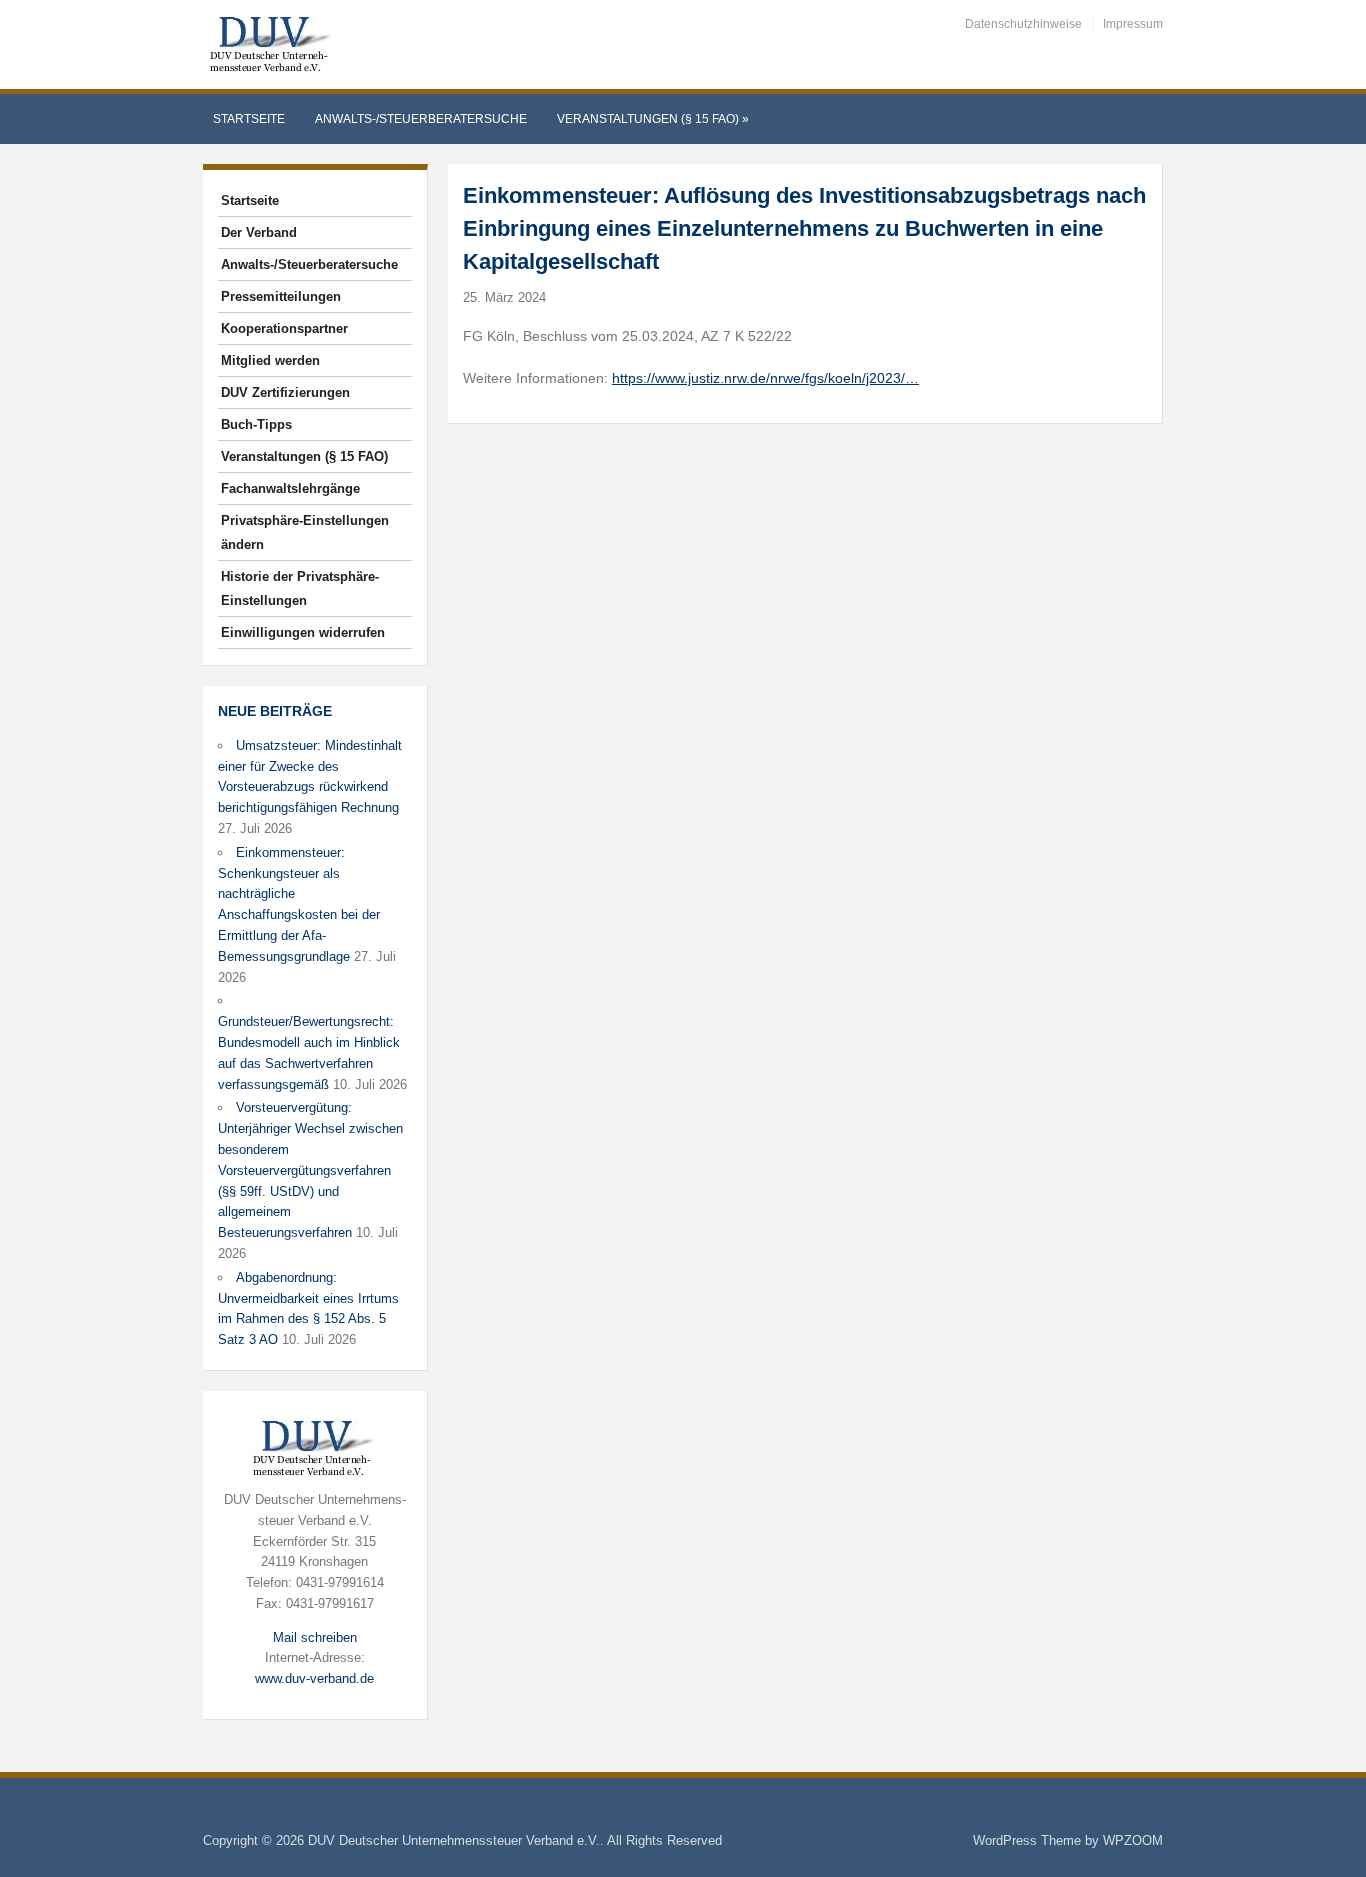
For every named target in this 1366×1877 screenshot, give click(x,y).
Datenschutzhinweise (1023, 24)
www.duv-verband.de (314, 1678)
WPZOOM (1133, 1840)
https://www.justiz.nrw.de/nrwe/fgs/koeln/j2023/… (765, 378)
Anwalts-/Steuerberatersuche (421, 119)
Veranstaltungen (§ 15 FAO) (653, 119)
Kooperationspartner (284, 328)
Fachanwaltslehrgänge (290, 488)
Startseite (249, 119)
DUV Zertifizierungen (285, 392)
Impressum (1133, 24)
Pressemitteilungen (281, 296)
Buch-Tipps (256, 424)
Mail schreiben (315, 1637)
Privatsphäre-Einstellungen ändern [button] (305, 532)
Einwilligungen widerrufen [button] (303, 632)
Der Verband (259, 232)
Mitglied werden (270, 360)
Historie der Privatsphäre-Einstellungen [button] (300, 588)
